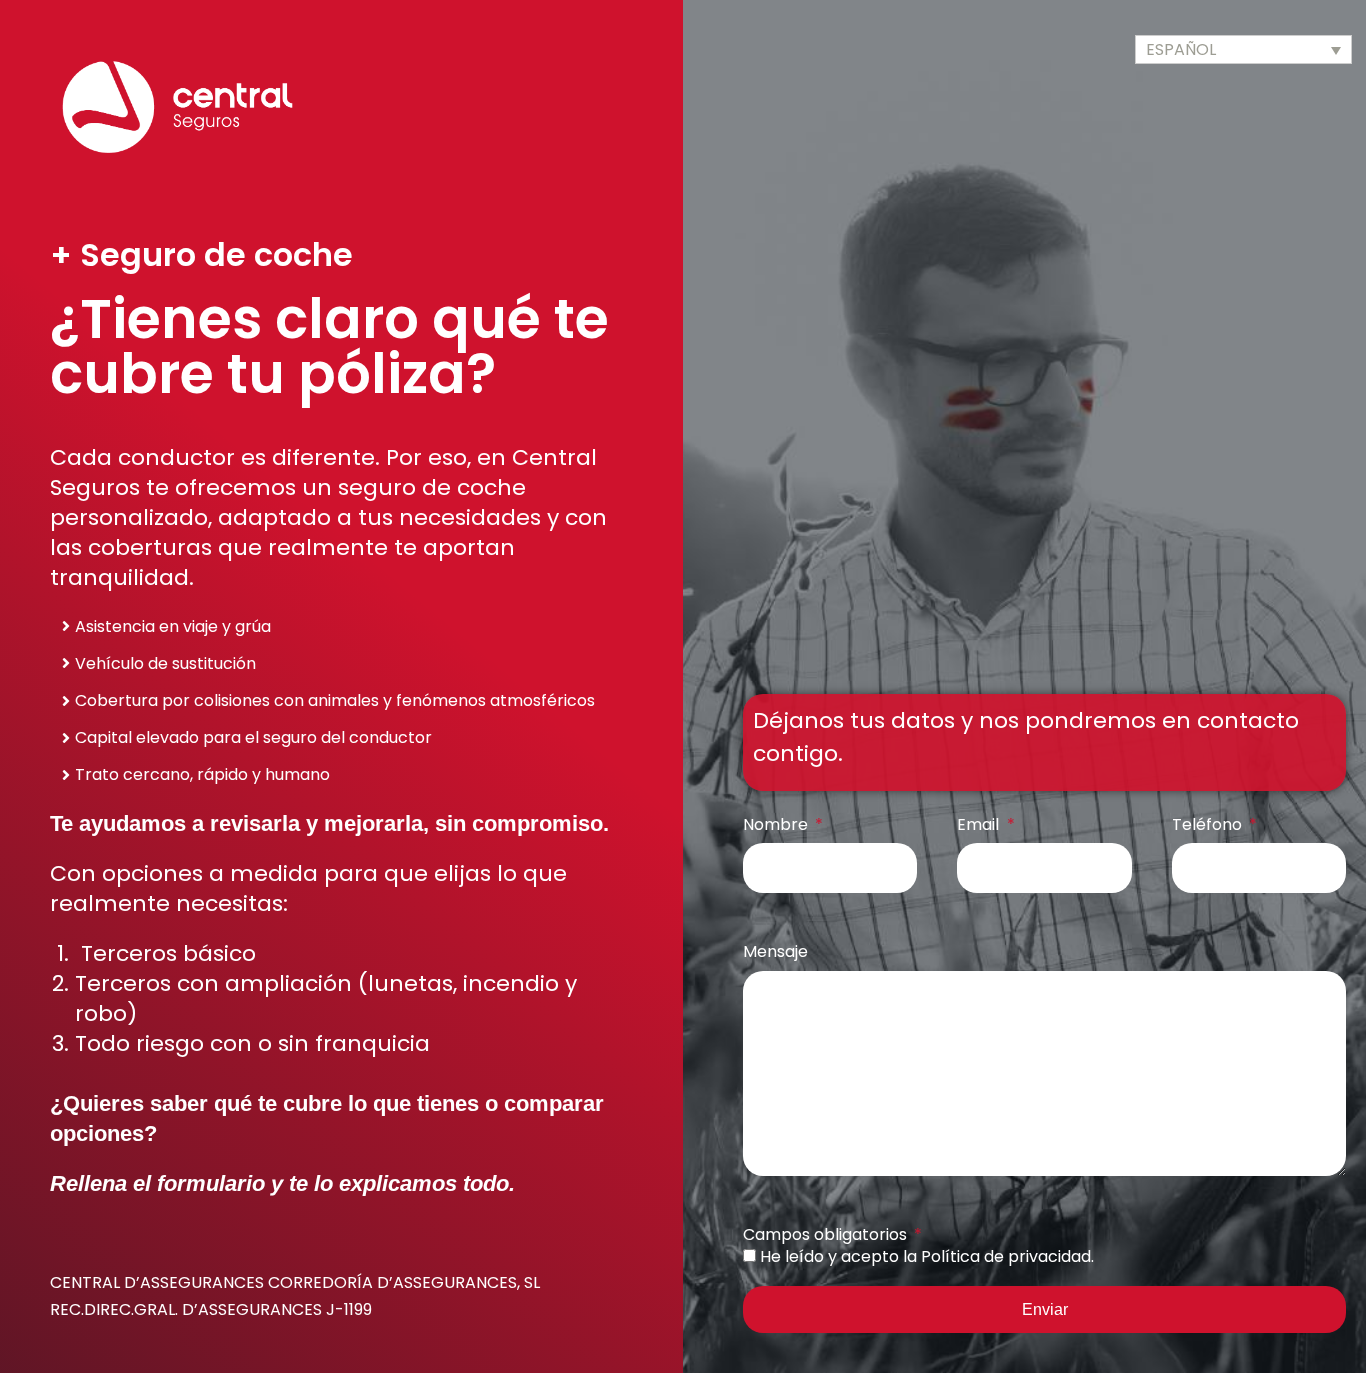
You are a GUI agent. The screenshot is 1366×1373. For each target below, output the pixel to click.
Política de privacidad (1006, 1256)
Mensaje (775, 951)
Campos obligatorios (827, 1234)
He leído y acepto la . (927, 1256)
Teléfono (1209, 824)
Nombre (777, 824)
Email (980, 824)
